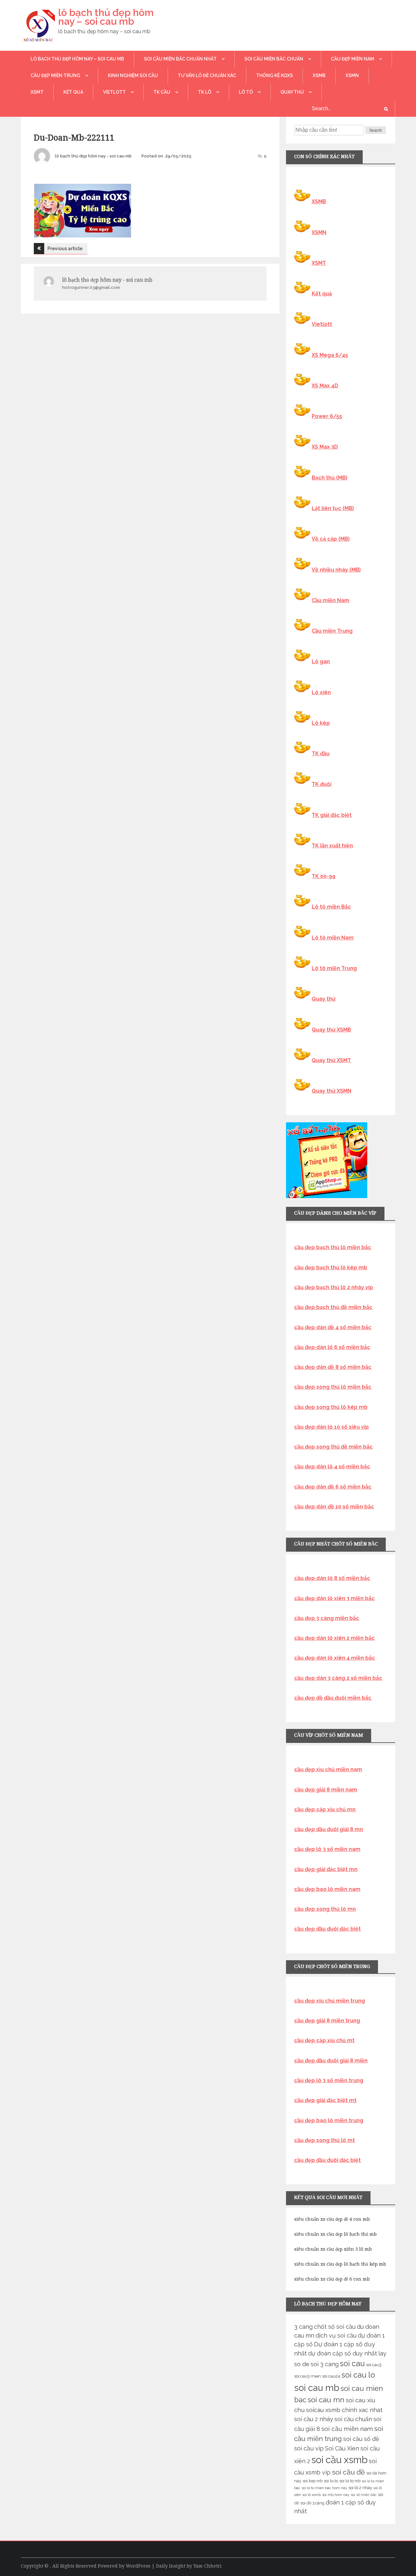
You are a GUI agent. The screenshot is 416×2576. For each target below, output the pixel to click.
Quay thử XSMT (331, 1060)
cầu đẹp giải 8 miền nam (326, 1790)
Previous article (65, 249)
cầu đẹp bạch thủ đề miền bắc (333, 1307)
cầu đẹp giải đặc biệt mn (326, 1869)
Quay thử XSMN (331, 1091)
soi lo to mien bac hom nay (324, 2488)
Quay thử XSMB (331, 1030)
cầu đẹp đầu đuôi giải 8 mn (329, 1829)
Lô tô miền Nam (333, 938)
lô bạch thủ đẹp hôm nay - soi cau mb (93, 156)
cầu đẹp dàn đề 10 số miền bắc (334, 1507)
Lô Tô (246, 92)
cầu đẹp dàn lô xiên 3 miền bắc (334, 1598)
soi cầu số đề (361, 2439)
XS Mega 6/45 (330, 355)
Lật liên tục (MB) (333, 508)
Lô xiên (321, 692)
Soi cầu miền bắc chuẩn (274, 59)
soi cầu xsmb (339, 2460)
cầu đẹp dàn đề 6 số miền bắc (333, 1487)
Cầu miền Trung (332, 631)
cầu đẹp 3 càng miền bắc (327, 1618)
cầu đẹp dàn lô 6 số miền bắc (332, 1347)
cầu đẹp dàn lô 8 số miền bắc (332, 1578)
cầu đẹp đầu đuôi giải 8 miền (331, 2061)
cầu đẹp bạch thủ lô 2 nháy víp (334, 1287)
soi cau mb (317, 2388)
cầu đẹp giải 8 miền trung (327, 2021)
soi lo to (331, 2481)
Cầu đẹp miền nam (352, 59)
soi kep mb (312, 2481)
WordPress (138, 2566)
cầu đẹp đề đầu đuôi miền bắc (333, 1698)
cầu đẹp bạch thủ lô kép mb (331, 1268)
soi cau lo (358, 2375)
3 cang (303, 2327)
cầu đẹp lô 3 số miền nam (327, 1849)
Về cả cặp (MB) (331, 539)
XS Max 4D (325, 386)
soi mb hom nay (336, 2495)
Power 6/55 (327, 416)
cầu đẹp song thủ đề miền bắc (333, 1447)
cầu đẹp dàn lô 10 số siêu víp (331, 1427)
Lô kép (321, 723)
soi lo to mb (350, 2481)
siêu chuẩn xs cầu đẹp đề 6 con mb (332, 2279)
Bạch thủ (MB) (330, 478)
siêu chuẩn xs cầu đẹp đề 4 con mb (332, 2219)
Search (376, 130)
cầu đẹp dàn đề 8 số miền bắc (333, 1367)
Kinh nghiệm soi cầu (133, 75)
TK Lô (205, 92)
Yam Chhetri (208, 2566)
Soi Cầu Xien (342, 2448)
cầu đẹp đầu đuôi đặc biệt (327, 1929)
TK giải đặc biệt (332, 815)
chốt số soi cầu (335, 2327)
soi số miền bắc (364, 2495)
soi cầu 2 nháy (314, 2419)
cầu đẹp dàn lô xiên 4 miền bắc (335, 1658)
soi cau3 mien (307, 2376)
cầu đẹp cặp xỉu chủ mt (324, 2040)
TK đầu (321, 754)
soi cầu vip (309, 2448)
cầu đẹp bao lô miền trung (329, 2120)
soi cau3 (374, 2365)
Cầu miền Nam (331, 600)
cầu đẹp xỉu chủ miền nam (328, 1769)
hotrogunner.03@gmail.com (91, 287)
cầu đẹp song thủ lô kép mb (331, 1407)
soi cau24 (331, 2376)
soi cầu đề (348, 2472)
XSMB (319, 75)
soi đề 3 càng (312, 2503)
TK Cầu (162, 92)
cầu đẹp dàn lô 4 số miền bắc (332, 1467)
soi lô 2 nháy (360, 2488)
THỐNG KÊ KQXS (274, 75)
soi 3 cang (325, 2364)
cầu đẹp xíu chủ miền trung (330, 2001)
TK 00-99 (324, 876)
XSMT (37, 92)
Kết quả (73, 92)
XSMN (352, 75)
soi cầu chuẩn (353, 2419)
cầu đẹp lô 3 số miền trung (329, 2080)
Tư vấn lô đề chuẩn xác (207, 75)
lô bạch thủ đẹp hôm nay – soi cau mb (106, 17)
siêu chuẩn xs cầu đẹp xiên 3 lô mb (333, 2249)
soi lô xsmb (312, 2495)
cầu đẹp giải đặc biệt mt (325, 2100)
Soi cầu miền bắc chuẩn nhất (180, 59)
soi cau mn (326, 2400)
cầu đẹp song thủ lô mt (325, 2140)
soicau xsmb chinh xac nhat (344, 2410)
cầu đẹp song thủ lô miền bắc (333, 1387)
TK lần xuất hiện (332, 846)
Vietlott (114, 92)
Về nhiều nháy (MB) (336, 570)
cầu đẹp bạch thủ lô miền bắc (333, 1247)
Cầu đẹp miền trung (55, 75)
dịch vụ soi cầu (336, 2335)
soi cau (352, 2364)
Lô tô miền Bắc (331, 907)
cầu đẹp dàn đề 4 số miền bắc (333, 1327)
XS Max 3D (325, 447)
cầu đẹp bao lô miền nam (327, 1889)
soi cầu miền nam (347, 2429)
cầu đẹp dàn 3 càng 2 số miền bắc (338, 1678)
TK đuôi (322, 784)
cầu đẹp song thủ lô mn (325, 1909)
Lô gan (321, 661)
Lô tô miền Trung (334, 968)
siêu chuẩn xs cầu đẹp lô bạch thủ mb (335, 2234)
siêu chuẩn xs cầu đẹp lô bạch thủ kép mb (340, 2264)
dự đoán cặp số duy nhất (343, 2353)
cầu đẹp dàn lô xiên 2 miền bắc (334, 1638)
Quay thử (292, 92)
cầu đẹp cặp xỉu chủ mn (325, 1809)
